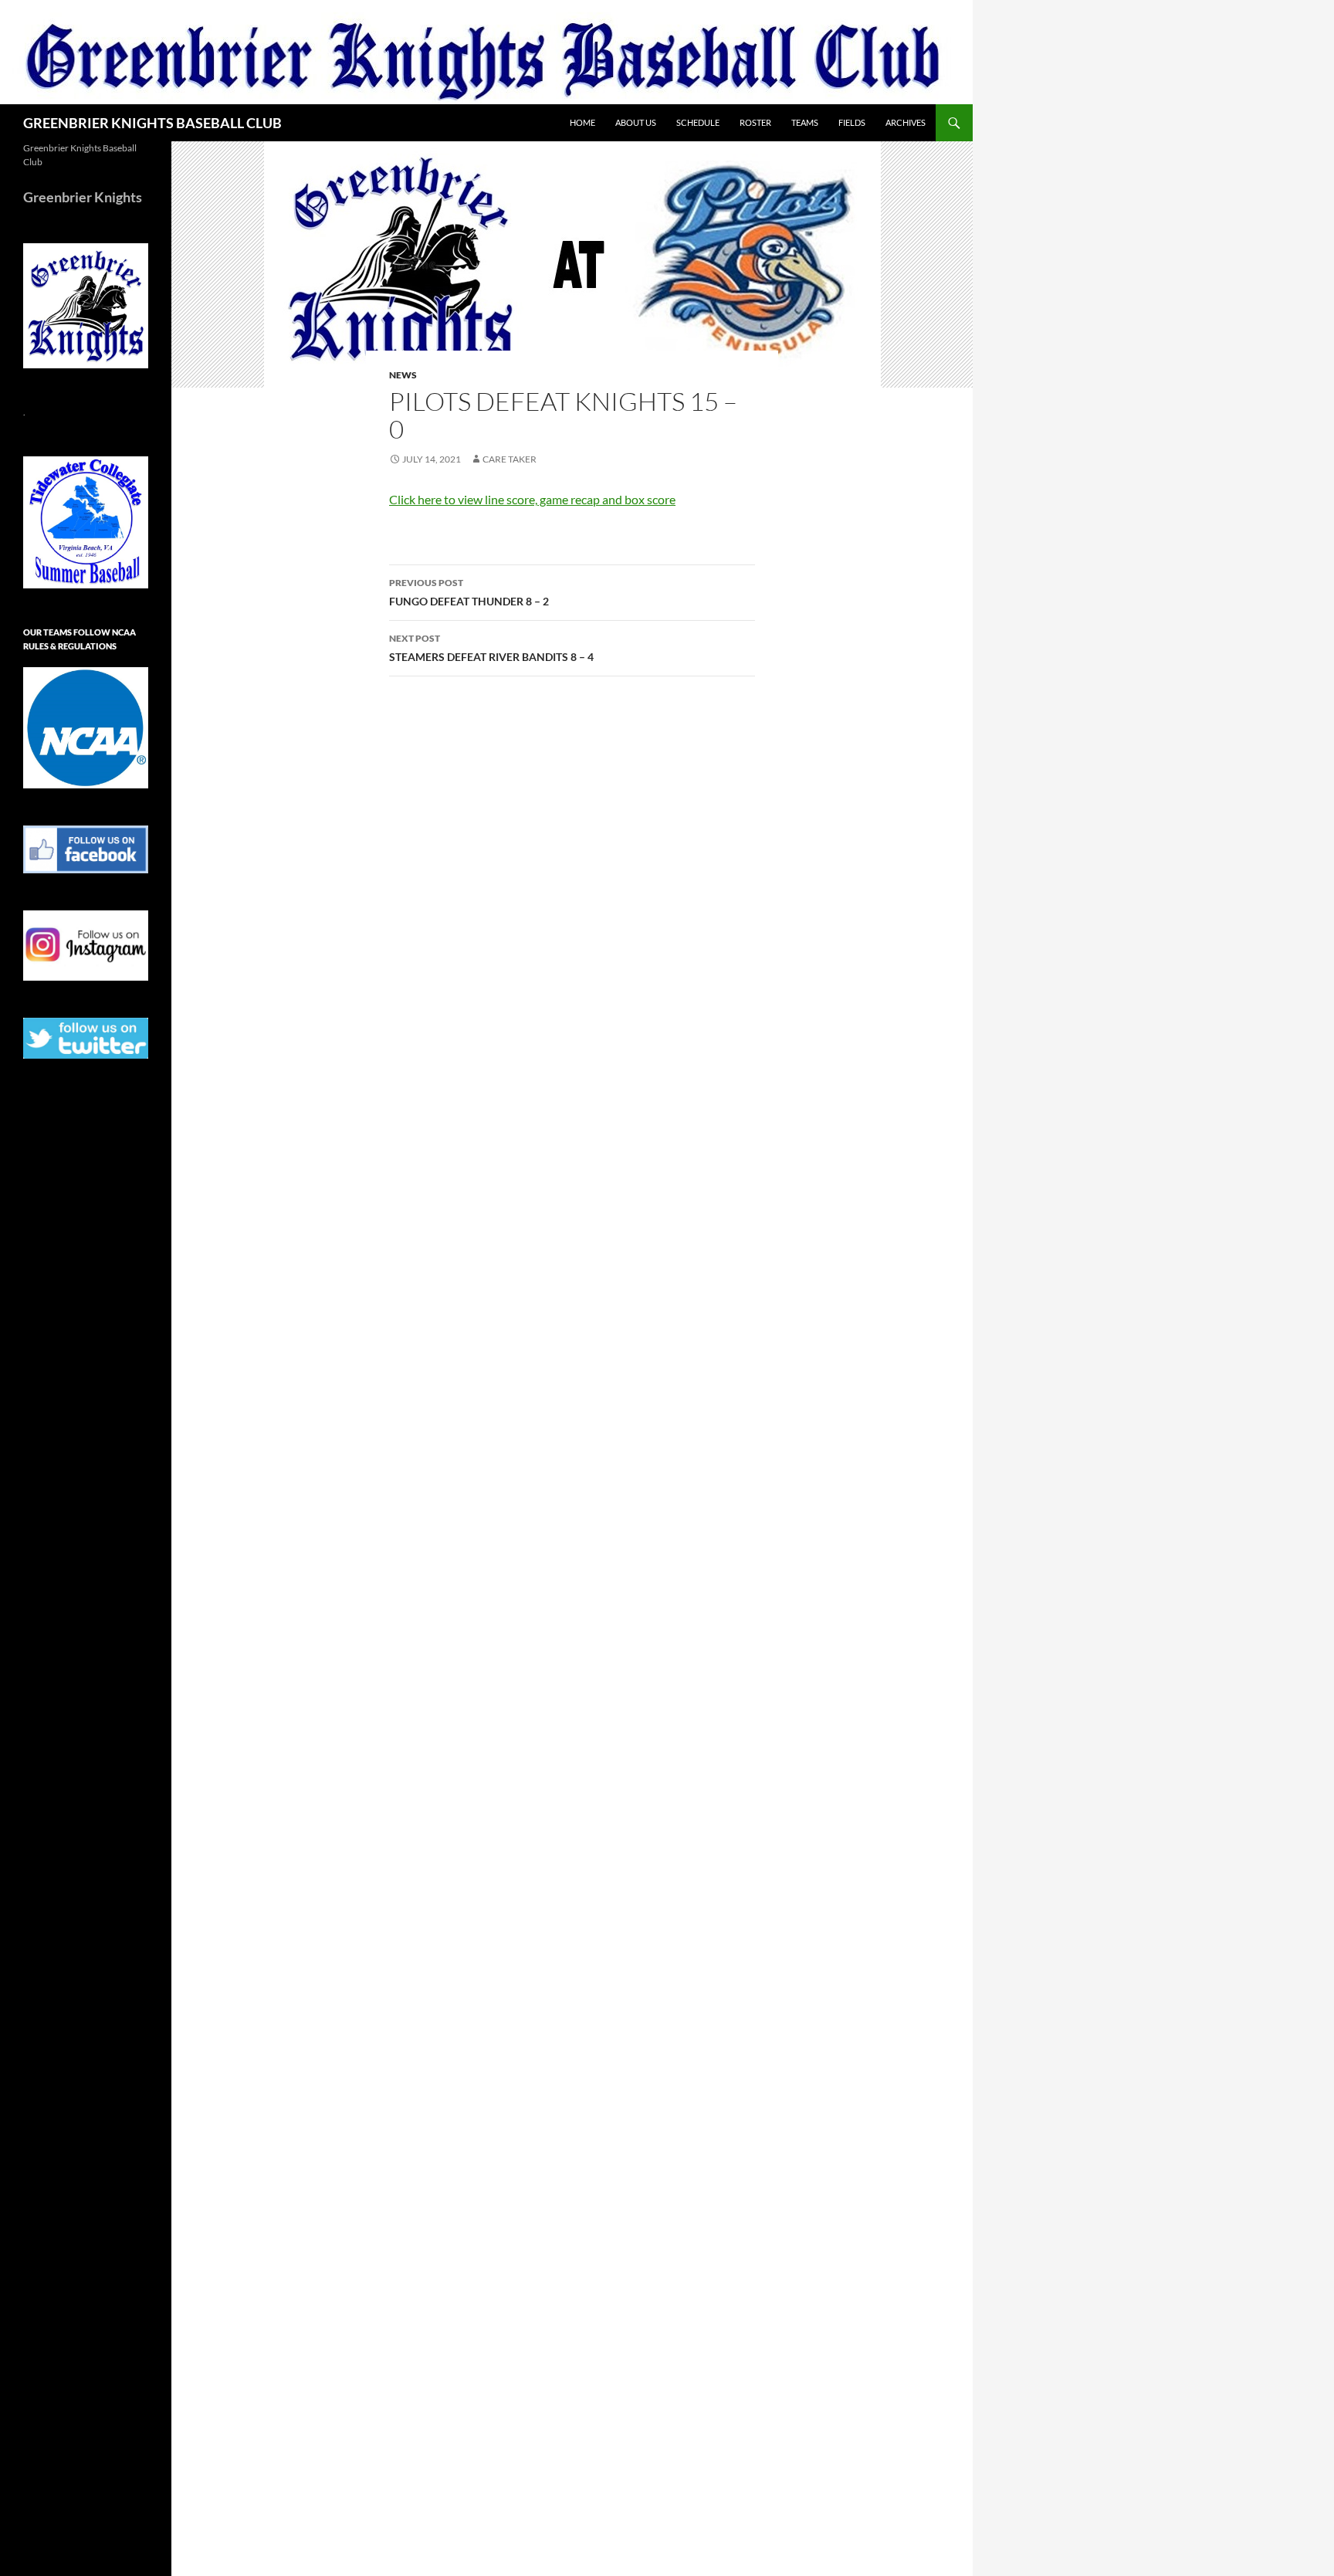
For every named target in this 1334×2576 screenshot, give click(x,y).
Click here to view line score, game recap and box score (532, 499)
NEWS (403, 375)
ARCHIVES (906, 122)
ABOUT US (636, 122)
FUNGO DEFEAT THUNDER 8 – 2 (469, 592)
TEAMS (805, 122)
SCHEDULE (698, 122)
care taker (510, 459)
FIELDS (852, 122)
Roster (755, 122)
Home (582, 122)
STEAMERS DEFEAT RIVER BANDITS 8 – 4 (491, 648)
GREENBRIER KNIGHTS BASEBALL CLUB (152, 123)
